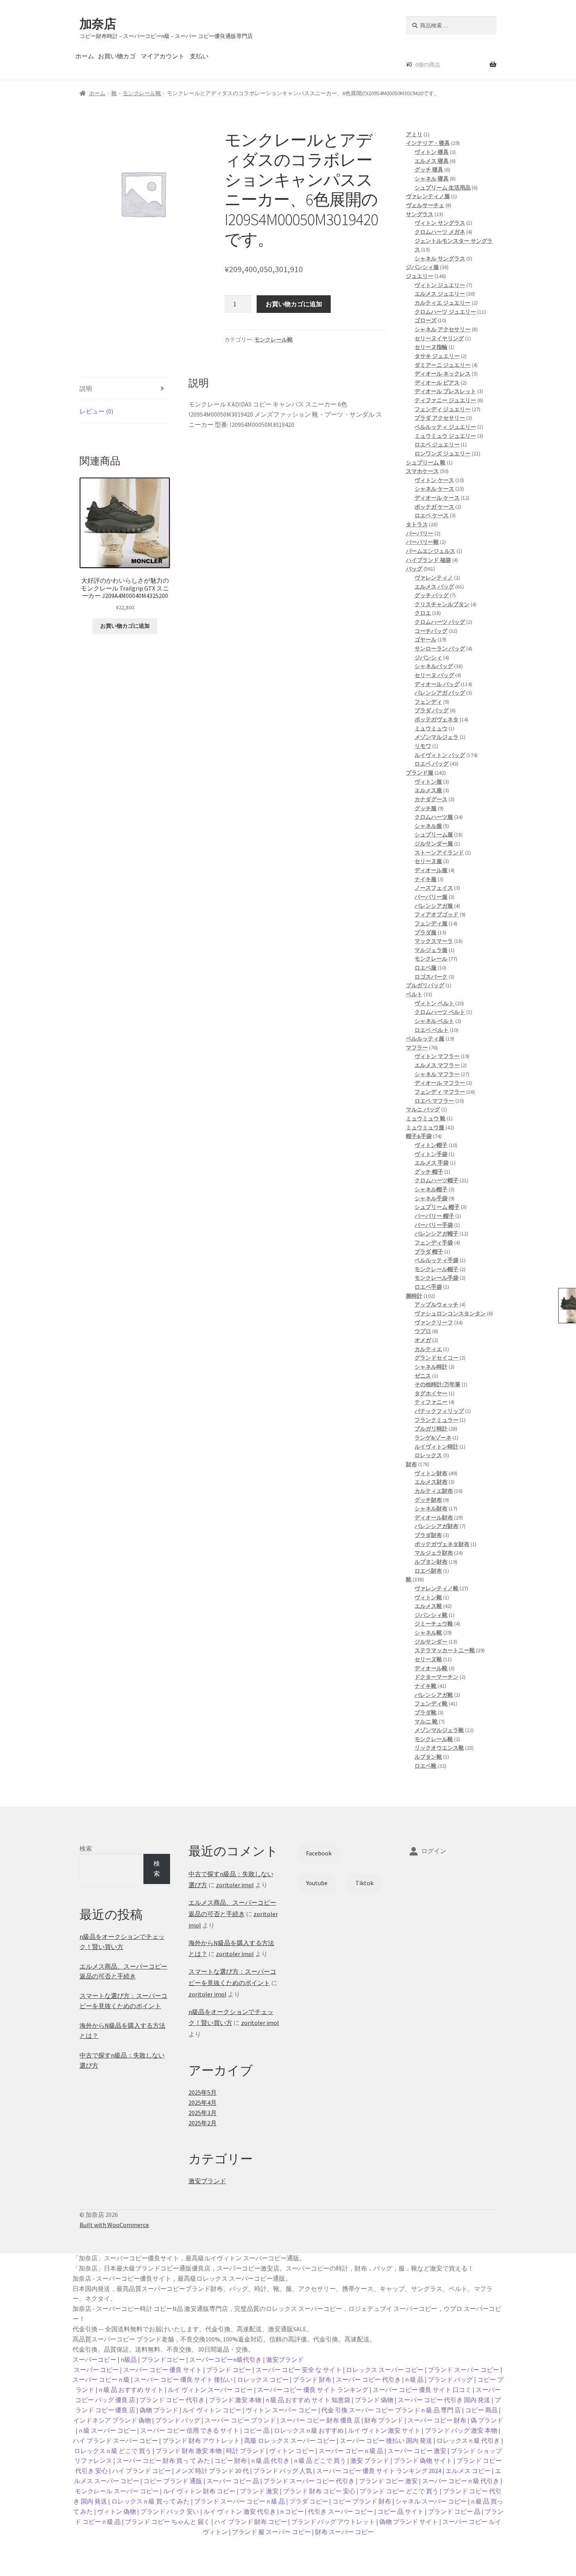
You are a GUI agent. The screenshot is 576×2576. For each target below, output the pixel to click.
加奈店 (98, 24)
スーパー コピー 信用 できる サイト (190, 2430)
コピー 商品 (481, 2410)
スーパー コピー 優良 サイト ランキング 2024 (379, 2471)
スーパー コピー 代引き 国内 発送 (444, 2400)
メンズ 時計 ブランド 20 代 (212, 2471)
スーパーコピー (94, 2359)
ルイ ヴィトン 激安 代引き (240, 2511)
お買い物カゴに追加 (294, 304)
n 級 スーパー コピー (107, 2430)
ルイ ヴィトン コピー (212, 2410)
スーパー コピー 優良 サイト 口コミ (422, 2390)
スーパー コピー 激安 (417, 2451)
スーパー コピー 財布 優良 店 (320, 2420)
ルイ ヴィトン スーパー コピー (210, 2390)
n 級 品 (414, 2379)
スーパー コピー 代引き (368, 2379)
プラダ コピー (309, 2501)
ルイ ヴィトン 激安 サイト (384, 2430)
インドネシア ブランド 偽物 (112, 2420)
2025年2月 (203, 2123)
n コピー (292, 2511)
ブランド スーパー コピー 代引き (309, 2481)
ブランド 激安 (259, 2491)
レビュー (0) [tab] (96, 411)
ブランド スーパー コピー (464, 2370)
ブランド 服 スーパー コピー (271, 2532)
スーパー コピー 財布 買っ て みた (163, 2460)
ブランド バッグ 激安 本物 (461, 2430)
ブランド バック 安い (170, 2511)
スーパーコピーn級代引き (226, 2359)
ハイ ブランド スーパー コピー (115, 2441)
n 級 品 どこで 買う (320, 2460)
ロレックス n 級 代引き (468, 2441)
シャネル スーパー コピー (431, 2501)
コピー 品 (256, 2430)
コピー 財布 (231, 2460)
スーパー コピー (96, 2370)
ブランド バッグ (450, 2379)
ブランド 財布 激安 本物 (189, 2451)
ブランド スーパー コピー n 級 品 (239, 2501)
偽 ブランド (487, 2420)
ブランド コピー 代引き (172, 2400)
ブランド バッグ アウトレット (333, 2522)
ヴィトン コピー (292, 2451)
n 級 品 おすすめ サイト (131, 2390)
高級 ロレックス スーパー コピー (290, 2441)
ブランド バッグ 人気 (283, 2471)
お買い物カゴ (117, 56)
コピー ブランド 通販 (173, 2481)
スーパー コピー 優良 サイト (162, 2370)
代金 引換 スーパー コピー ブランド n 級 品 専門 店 (391, 2410)
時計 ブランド (245, 2451)
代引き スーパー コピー (341, 2511)
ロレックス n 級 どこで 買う (113, 2451)
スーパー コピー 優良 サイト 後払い (183, 2379)
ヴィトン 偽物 (117, 2511)
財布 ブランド (384, 2420)
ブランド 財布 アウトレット (201, 2441)
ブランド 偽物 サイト (423, 2460)
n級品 (129, 2359)
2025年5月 (203, 2092)
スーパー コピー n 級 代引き (461, 2481)
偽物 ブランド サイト (409, 2522)
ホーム (85, 56)
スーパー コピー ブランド (240, 2420)
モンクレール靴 (142, 93)
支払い (199, 56)
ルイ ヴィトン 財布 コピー (199, 2491)
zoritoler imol (235, 1885)
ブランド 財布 (312, 2379)
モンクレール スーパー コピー (117, 2491)
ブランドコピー (163, 2359)
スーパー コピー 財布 (437, 2420)
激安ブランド (207, 2181)
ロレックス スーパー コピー (385, 2370)
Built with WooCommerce (114, 2225)
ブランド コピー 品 (454, 2511)
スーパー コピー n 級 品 (351, 2451)
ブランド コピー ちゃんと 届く (168, 2522)
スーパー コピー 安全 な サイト (299, 2370)
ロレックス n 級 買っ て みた (150, 2501)
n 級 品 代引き (270, 2460)
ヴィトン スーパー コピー (281, 2410)
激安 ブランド (370, 2460)
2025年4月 (203, 2103)
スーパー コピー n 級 (101, 2379)
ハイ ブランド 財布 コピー (251, 2522)
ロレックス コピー (263, 2379)
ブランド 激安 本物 (235, 2400)
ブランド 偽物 (374, 2400)
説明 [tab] (86, 388)
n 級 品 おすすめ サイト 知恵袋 (308, 2400)
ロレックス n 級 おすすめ (309, 2430)
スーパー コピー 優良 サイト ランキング (313, 2390)
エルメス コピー (468, 2471)
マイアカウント (163, 56)
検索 (86, 1848)
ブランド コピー (229, 2370)
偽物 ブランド (159, 2410)
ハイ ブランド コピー (141, 2471)
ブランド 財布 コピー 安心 (319, 2491)
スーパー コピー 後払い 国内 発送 (386, 2441)
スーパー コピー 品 (233, 2481)
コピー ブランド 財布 (362, 2501)
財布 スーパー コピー (344, 2532)
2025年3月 (203, 2113)
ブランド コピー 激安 (388, 2481)
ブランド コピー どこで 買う (399, 2491)
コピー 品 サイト (400, 2511)
